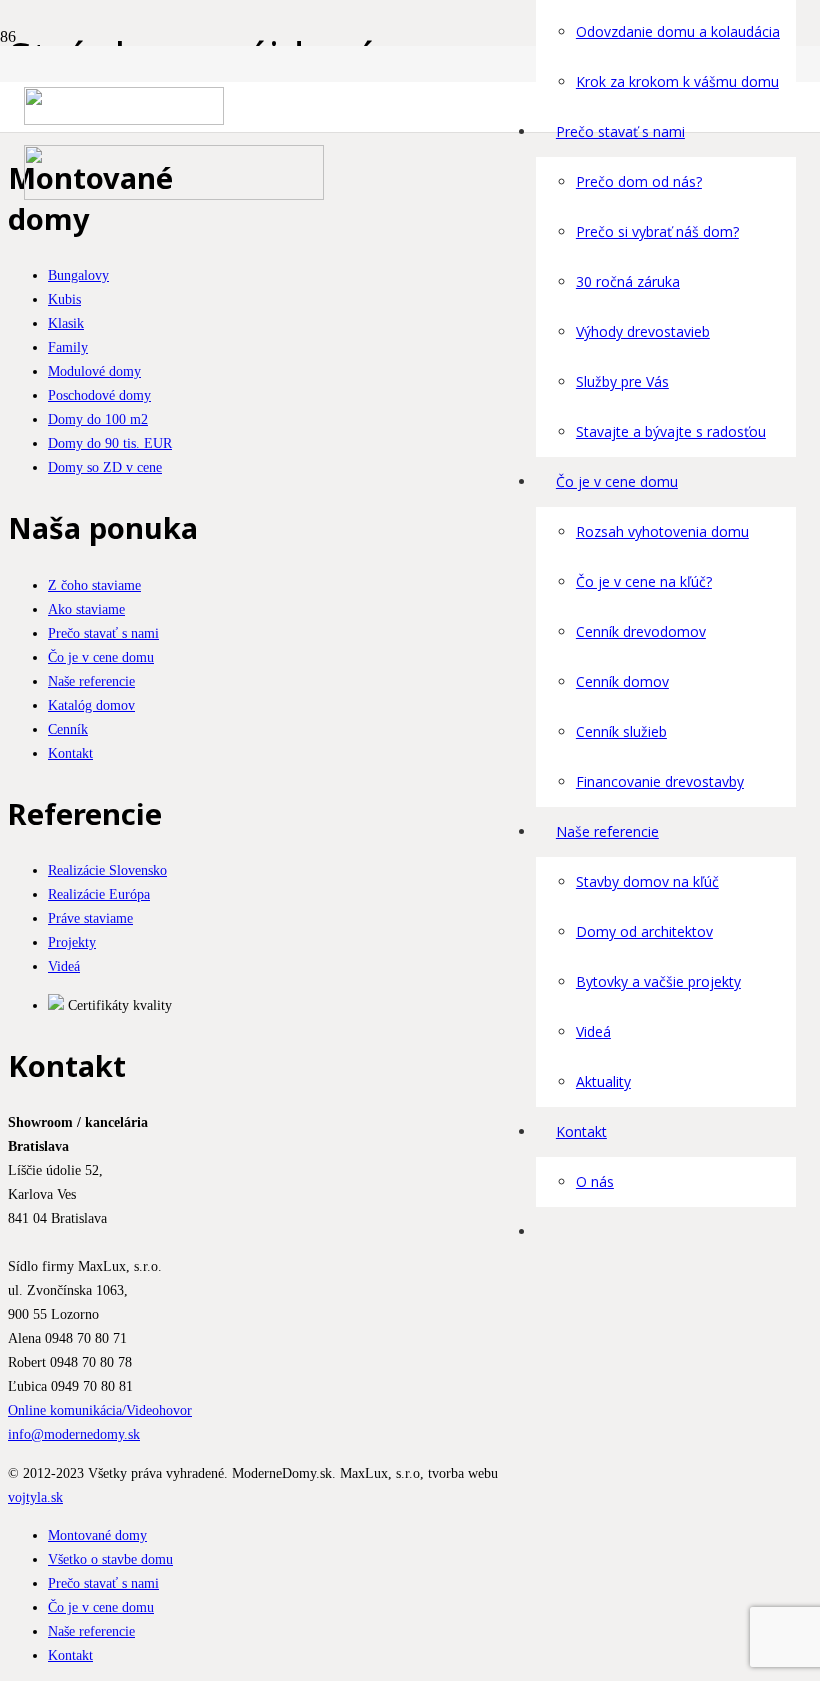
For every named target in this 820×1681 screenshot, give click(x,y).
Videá (64, 966)
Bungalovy (78, 275)
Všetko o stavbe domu (110, 1559)
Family (68, 347)
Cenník (68, 729)
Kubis (64, 299)
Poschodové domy (99, 395)
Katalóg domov (91, 705)
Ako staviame (86, 609)
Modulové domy (94, 371)
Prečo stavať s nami (103, 633)
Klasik (66, 323)
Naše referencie (91, 681)
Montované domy (97, 1535)
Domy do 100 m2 (98, 419)
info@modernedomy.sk (74, 1434)
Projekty (72, 942)
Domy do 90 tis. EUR (110, 443)
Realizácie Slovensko (107, 870)
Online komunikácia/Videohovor (100, 1410)
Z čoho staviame (94, 585)
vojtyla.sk (35, 1497)
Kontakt (70, 753)
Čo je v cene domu (101, 657)
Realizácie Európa (99, 894)
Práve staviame (90, 918)
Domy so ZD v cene (105, 467)
